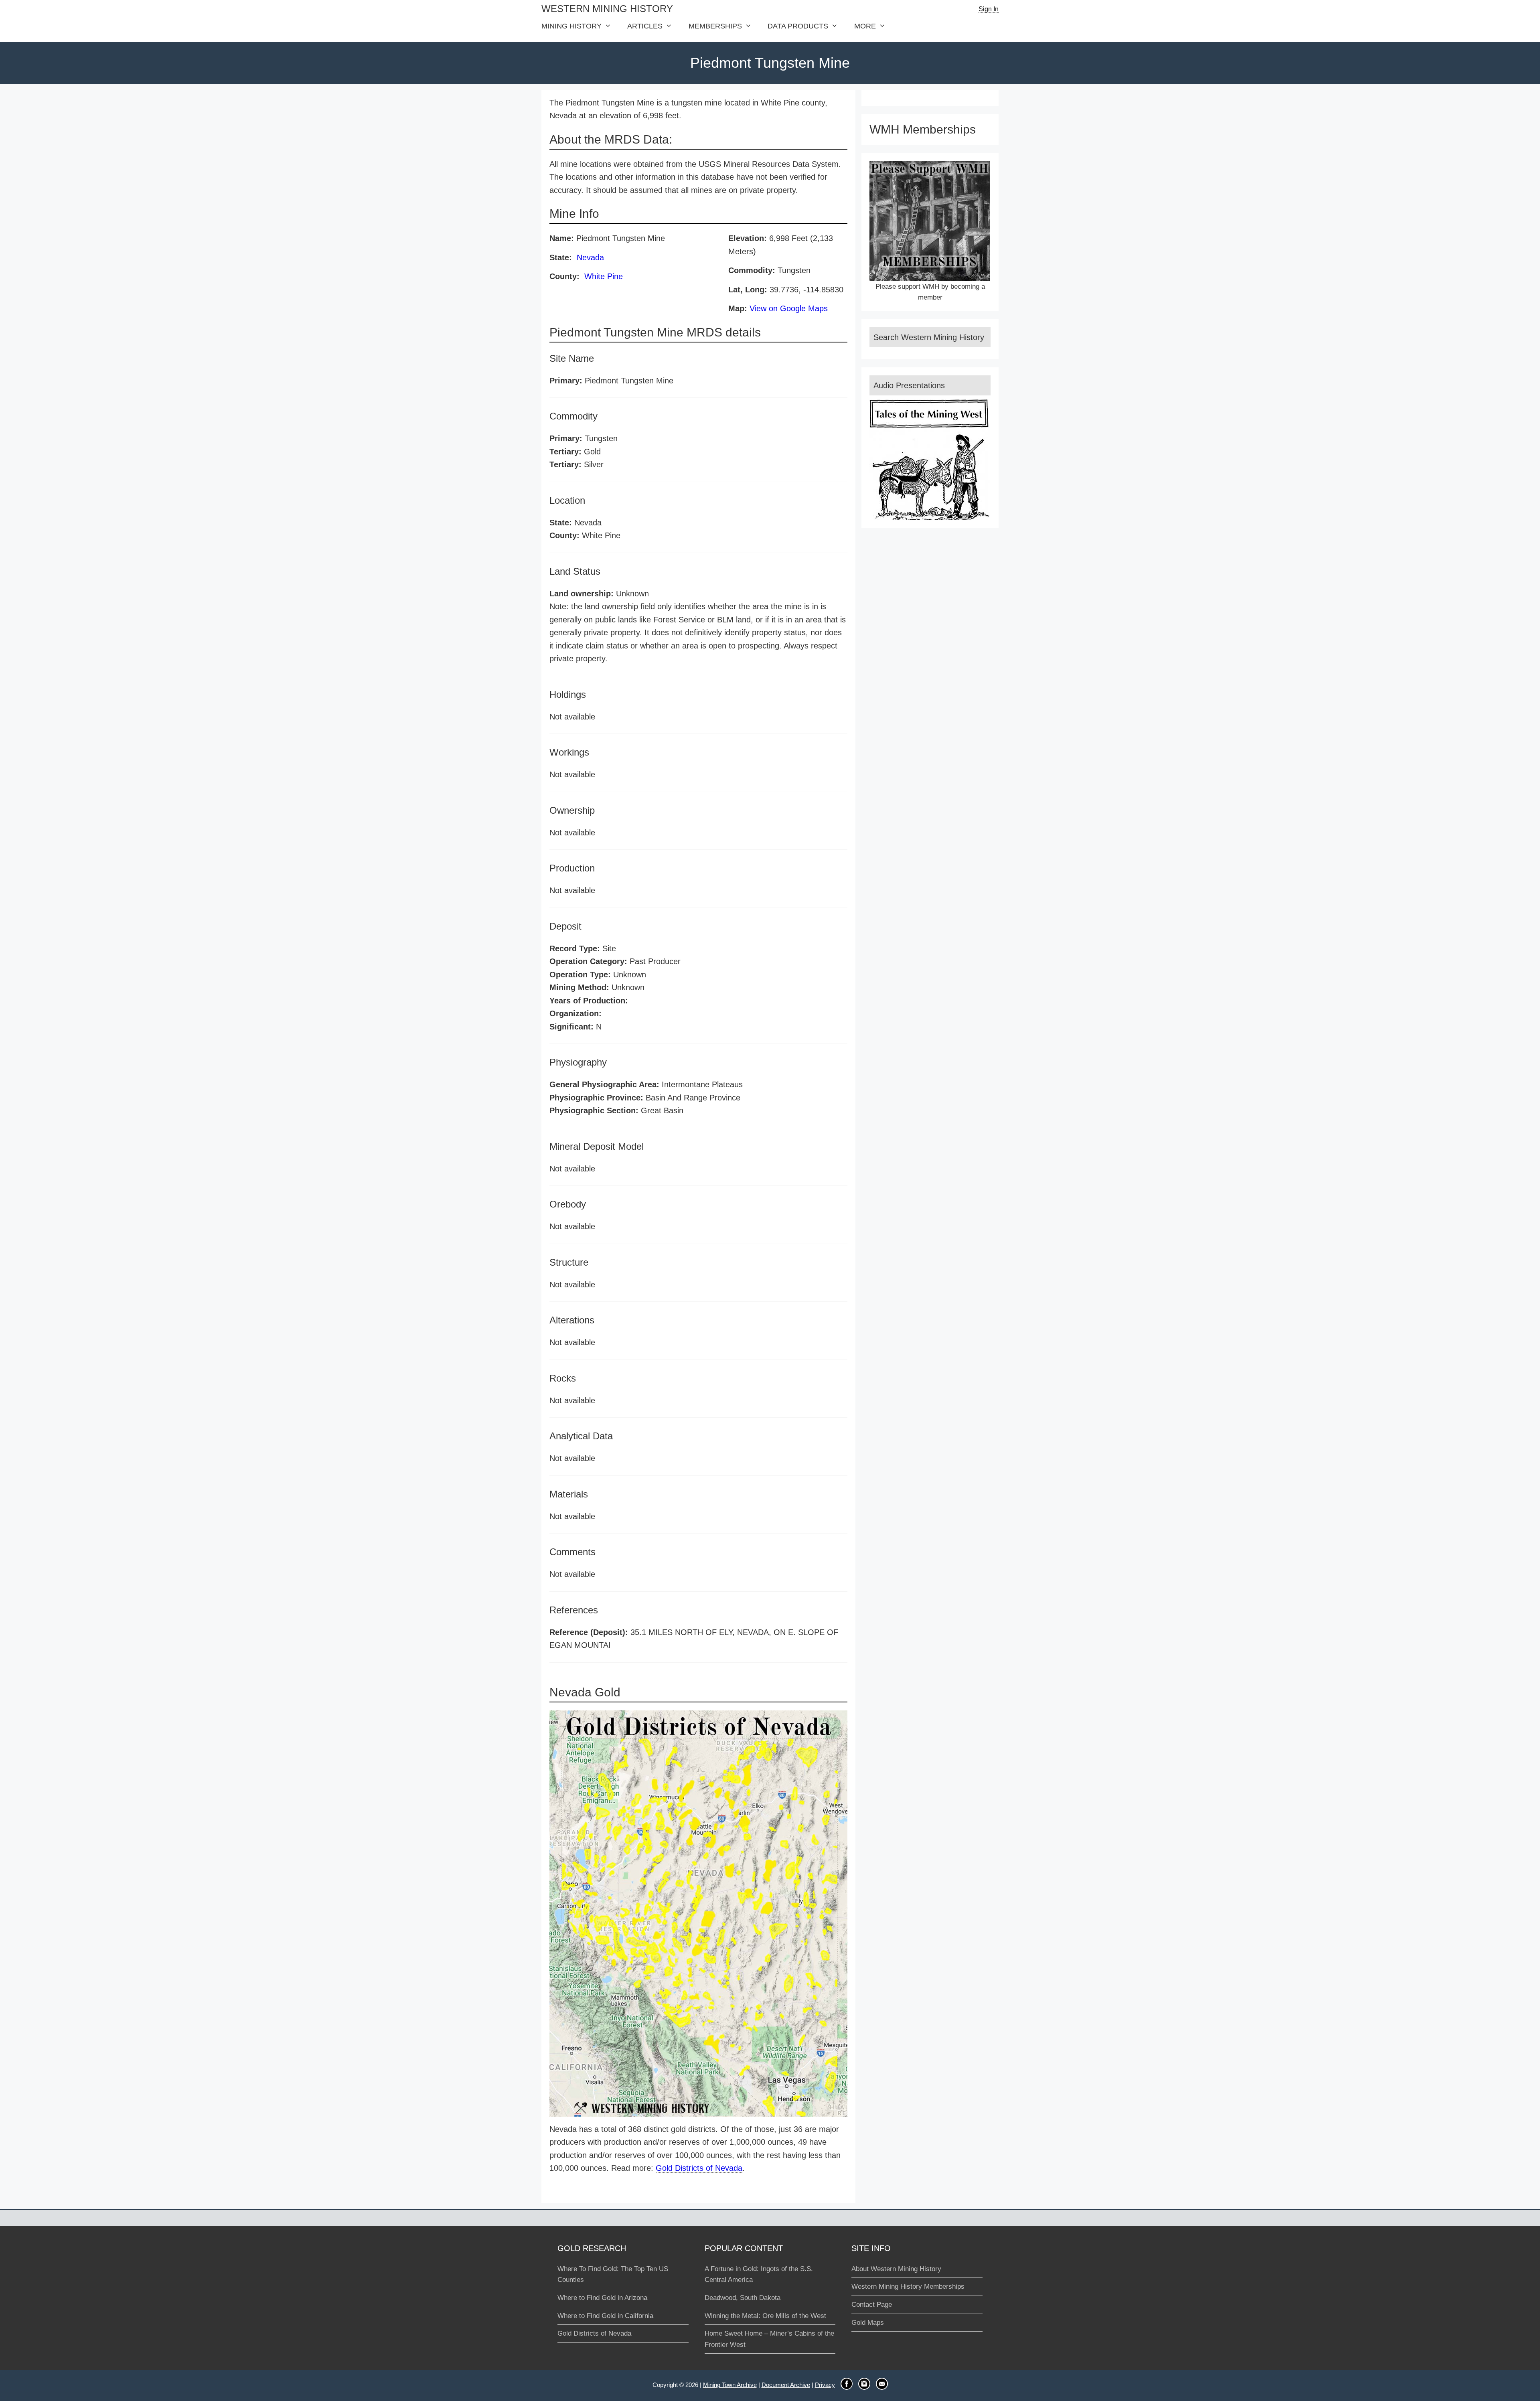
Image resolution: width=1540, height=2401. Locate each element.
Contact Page (872, 2305)
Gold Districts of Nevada (699, 2168)
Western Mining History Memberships (908, 2287)
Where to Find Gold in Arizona (602, 2298)
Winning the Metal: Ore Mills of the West (765, 2316)
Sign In (989, 9)
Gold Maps (868, 2323)
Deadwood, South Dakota (743, 2298)
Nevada (590, 257)
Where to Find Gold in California (605, 2316)
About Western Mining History (896, 2269)
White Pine (604, 276)
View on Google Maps (789, 308)
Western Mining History (607, 9)
